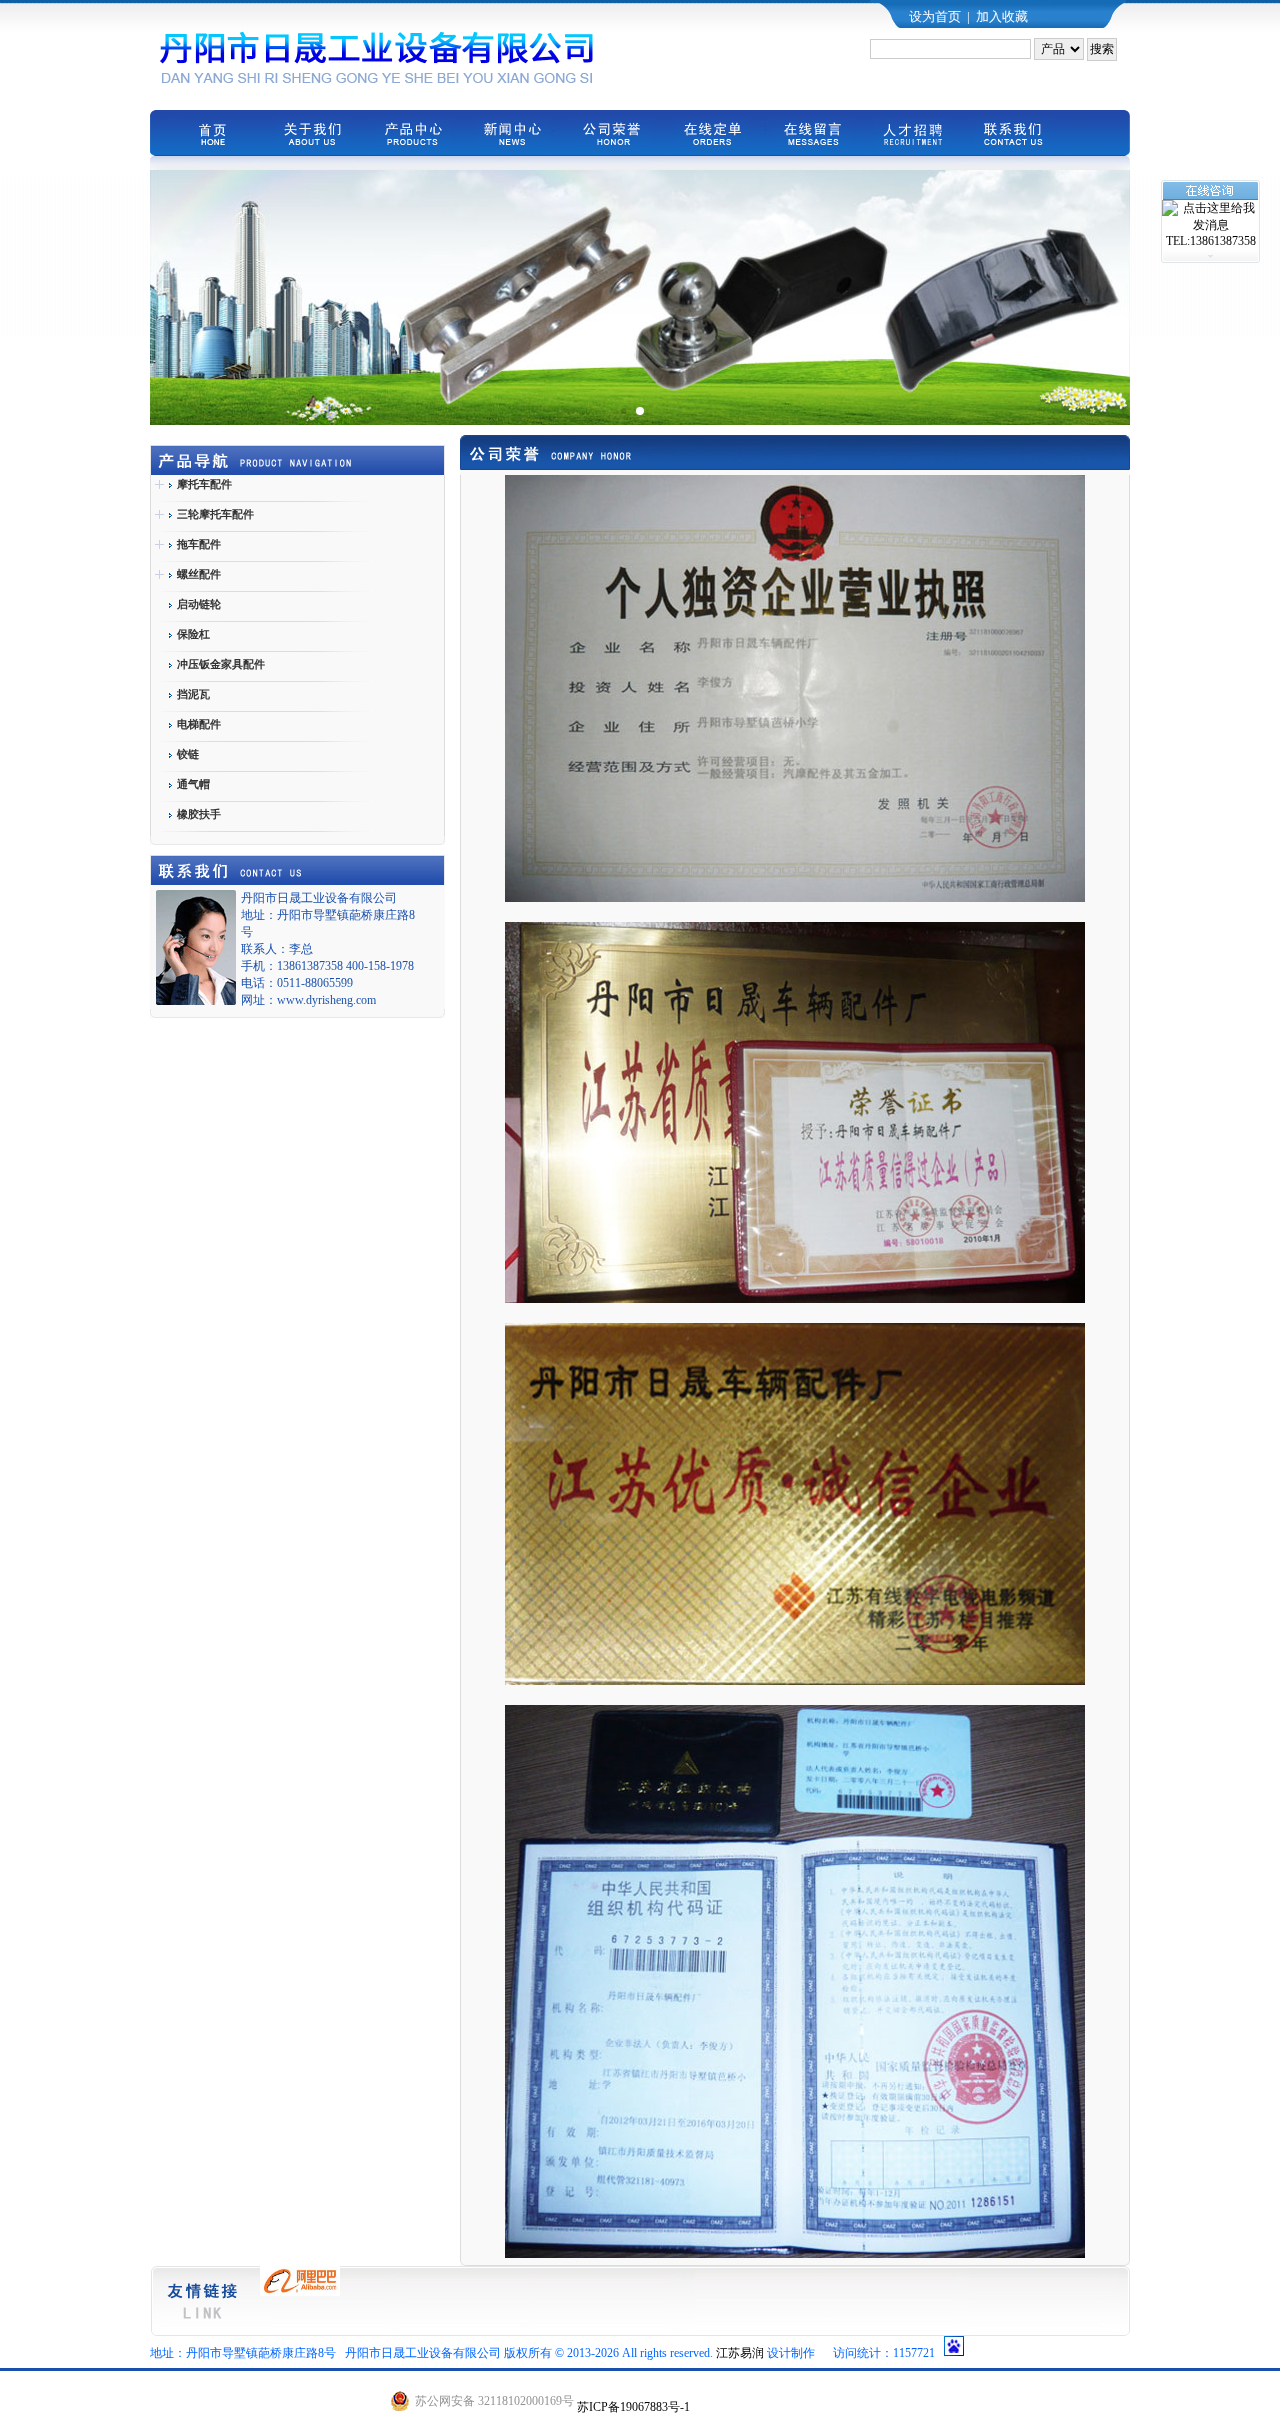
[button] (623, 410)
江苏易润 (740, 2353)
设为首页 (935, 16)
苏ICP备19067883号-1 (633, 2407)
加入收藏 (1002, 16)
